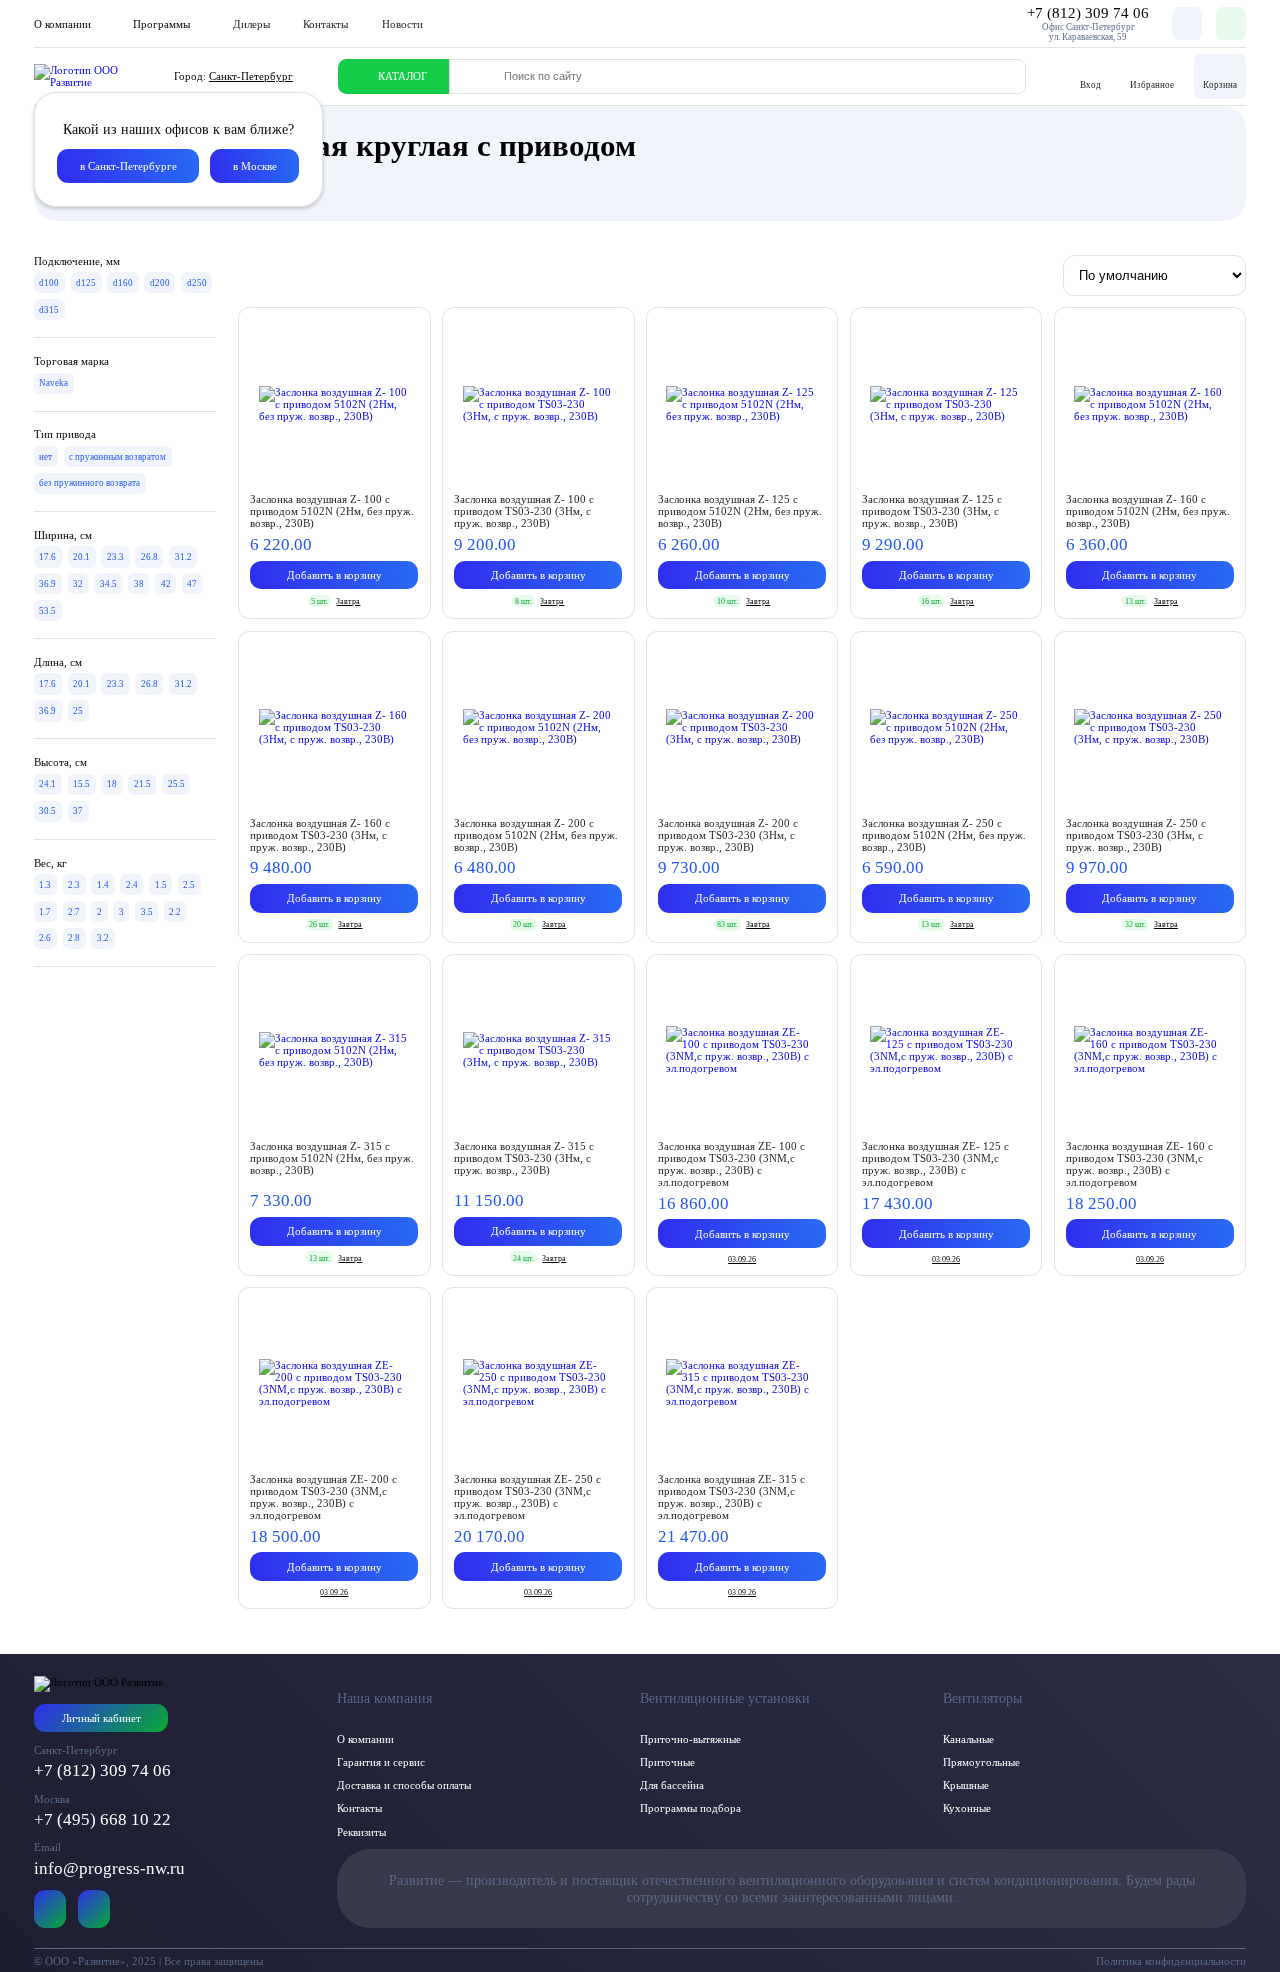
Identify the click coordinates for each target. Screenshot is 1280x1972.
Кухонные (967, 1808)
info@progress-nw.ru (109, 1868)
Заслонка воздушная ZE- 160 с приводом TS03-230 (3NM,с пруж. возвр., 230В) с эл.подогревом (1139, 1164)
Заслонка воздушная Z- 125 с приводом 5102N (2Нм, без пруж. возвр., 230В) (740, 511)
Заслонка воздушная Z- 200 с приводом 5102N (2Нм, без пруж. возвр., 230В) (536, 835)
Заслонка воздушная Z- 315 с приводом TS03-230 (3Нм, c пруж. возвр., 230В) (524, 1158)
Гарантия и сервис (381, 1762)
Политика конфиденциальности (1171, 1961)
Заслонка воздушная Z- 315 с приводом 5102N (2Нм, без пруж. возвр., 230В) (332, 1158)
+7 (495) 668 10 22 (102, 1819)
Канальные (968, 1739)
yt (50, 1909)
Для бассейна (672, 1785)
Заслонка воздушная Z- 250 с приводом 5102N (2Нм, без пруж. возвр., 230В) (944, 835)
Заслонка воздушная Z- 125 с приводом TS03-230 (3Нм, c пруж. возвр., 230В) (932, 511)
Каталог (402, 76)
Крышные (966, 1785)
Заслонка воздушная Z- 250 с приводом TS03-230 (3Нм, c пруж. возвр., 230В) (1136, 835)
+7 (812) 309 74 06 (102, 1770)
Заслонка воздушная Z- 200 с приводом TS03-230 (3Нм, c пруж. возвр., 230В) (728, 835)
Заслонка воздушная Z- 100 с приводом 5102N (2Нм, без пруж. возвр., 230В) (332, 511)
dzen (94, 1909)
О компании (365, 1739)
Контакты (325, 24)
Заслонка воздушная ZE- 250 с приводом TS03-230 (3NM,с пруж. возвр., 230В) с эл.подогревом (527, 1497)
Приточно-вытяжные (690, 1739)
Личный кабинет (101, 1718)
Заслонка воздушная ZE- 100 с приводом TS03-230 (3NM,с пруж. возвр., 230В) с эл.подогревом (731, 1164)
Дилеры (251, 24)
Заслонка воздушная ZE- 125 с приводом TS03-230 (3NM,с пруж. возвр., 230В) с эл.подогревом (935, 1164)
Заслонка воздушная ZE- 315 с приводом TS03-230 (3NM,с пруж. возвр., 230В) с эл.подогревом (731, 1497)
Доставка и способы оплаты (404, 1785)
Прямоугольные (981, 1762)
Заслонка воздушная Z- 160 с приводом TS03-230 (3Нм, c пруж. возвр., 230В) (320, 835)
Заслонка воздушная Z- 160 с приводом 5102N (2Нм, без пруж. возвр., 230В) (1148, 511)
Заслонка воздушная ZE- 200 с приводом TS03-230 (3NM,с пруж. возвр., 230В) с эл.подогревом (323, 1497)
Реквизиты (361, 1832)
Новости (402, 24)
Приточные (667, 1762)
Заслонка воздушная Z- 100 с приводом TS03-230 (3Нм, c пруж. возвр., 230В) (524, 511)
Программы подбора (690, 1808)
